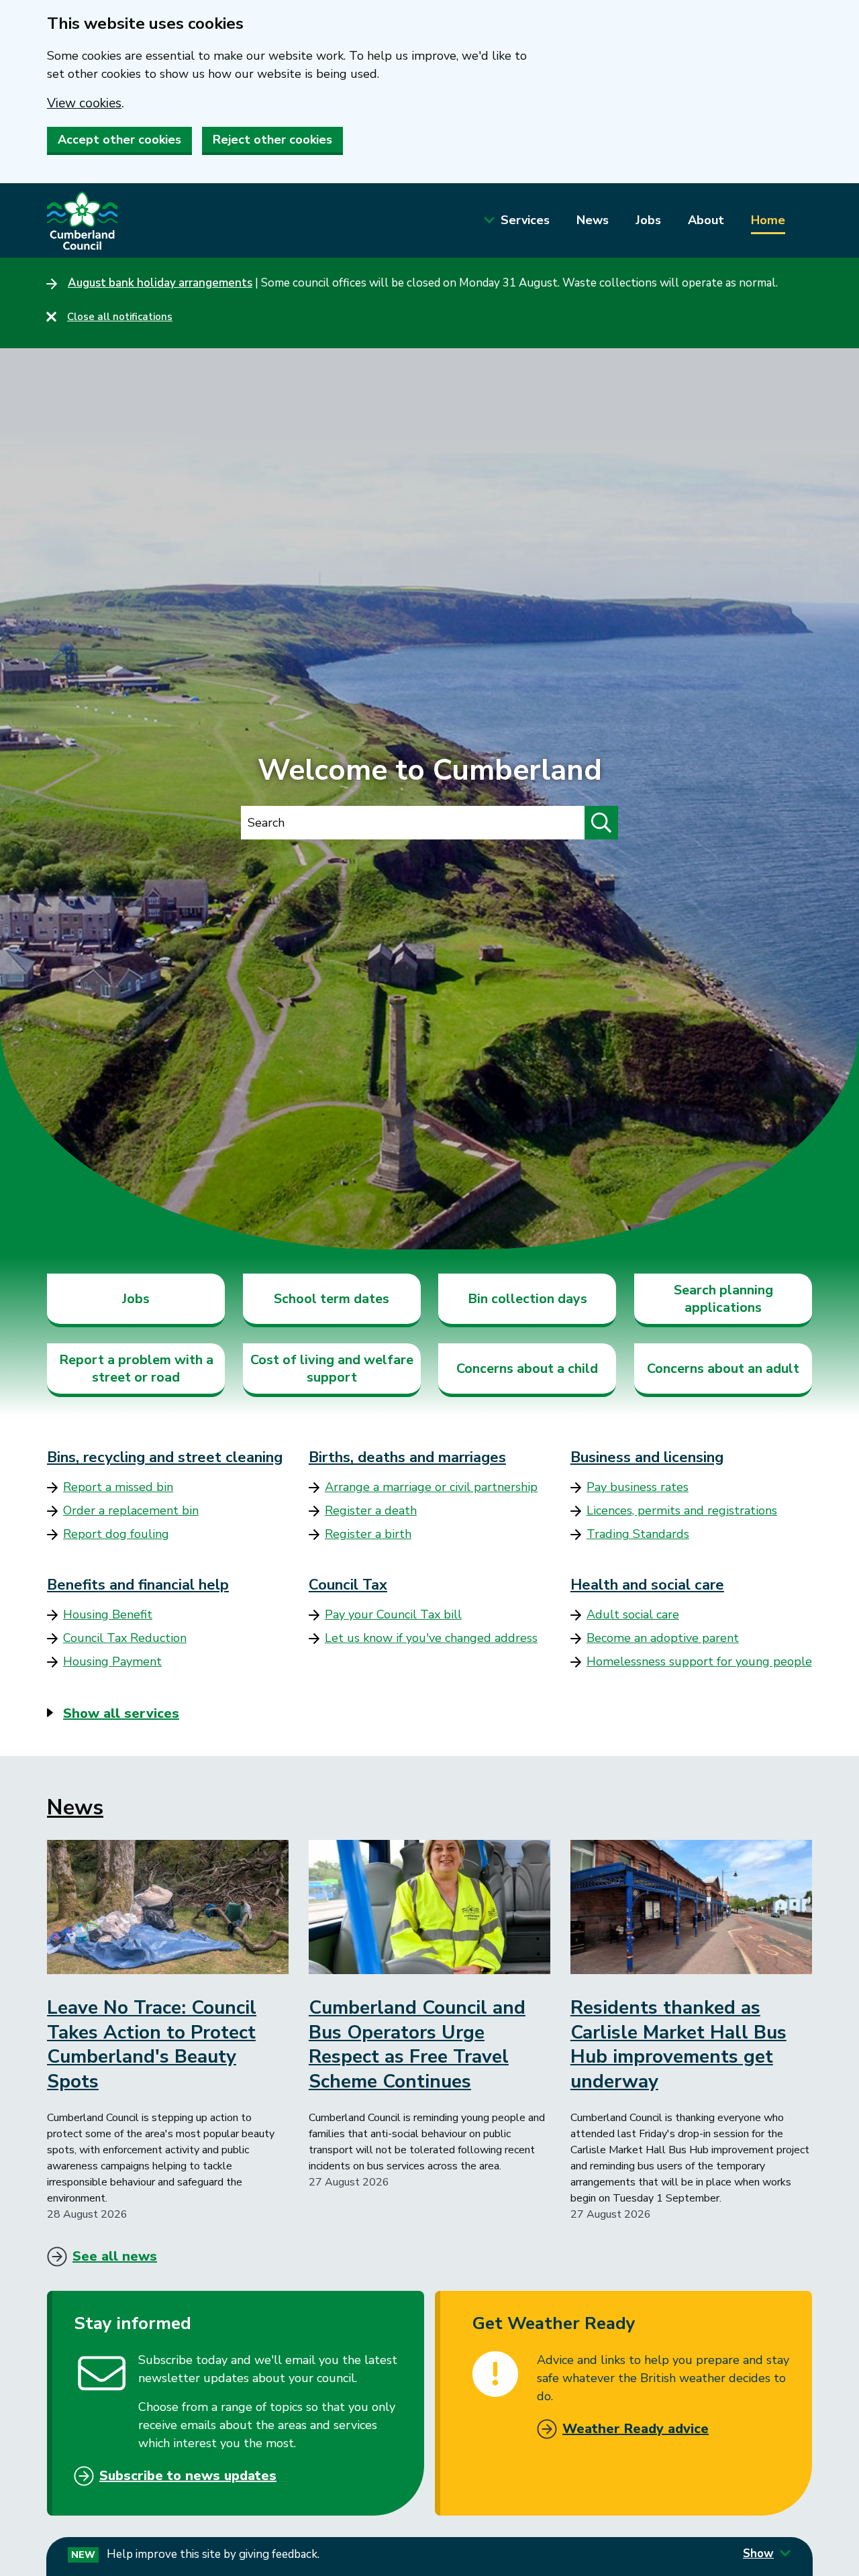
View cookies (84, 103)
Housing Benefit (108, 1614)
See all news (115, 2256)
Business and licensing (647, 1457)
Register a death (371, 1510)
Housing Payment (112, 1661)
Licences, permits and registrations (682, 1510)
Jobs (648, 220)
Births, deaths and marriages (407, 1457)
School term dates (332, 1299)
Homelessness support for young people (699, 1661)
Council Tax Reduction (125, 1638)
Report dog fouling (116, 1534)
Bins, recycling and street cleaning (165, 1457)
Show (758, 2554)
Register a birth (368, 1534)
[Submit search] (601, 823)
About (706, 220)
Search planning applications (723, 1299)
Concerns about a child (527, 1369)
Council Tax (348, 1585)
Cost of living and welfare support (332, 1369)
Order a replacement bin (131, 1510)
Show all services (121, 1713)
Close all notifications (120, 317)
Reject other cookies (272, 140)
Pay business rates (638, 1487)
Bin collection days (527, 1299)
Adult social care (633, 1614)
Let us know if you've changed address (431, 1638)
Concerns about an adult (723, 1369)
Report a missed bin (118, 1487)
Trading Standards (638, 1534)
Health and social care (647, 1585)
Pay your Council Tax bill (393, 1614)
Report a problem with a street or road (136, 1369)
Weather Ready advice (636, 2429)
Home (768, 220)
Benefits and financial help (138, 1585)
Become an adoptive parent (663, 1638)
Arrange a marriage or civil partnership (431, 1487)
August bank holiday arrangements (160, 283)
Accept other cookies (119, 140)
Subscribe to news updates (188, 2476)
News (593, 220)
